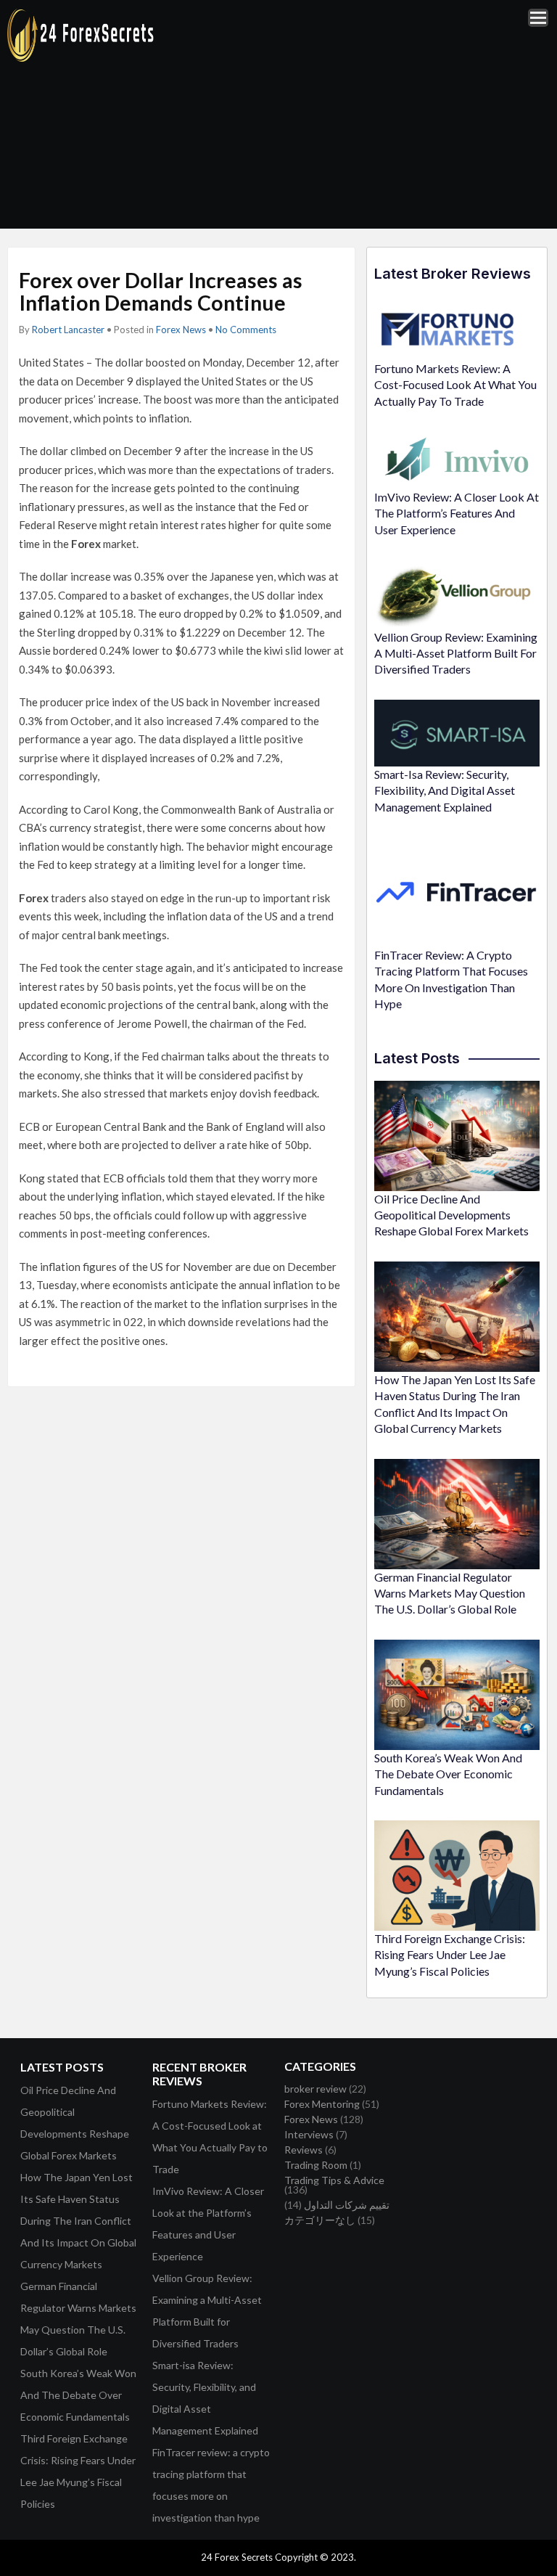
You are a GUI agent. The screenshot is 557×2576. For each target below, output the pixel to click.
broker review (315, 2089)
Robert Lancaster (68, 330)
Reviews (304, 2150)
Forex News (181, 330)
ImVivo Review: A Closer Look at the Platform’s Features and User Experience (457, 513)
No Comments (246, 330)
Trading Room (316, 2165)
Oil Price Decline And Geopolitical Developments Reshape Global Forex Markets (451, 1215)
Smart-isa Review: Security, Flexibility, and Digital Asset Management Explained (445, 790)
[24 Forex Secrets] (81, 59)
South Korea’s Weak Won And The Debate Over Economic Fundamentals (448, 1774)
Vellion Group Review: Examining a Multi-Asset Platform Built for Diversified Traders (456, 653)
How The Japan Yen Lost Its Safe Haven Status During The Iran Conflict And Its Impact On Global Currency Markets (78, 2221)
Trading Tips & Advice (334, 2180)
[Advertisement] (365, 114)
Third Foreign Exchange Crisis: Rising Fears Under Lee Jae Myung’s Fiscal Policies (450, 1955)
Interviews (309, 2134)
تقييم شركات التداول (347, 2205)
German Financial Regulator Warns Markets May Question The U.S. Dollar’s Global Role (450, 1593)
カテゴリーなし (320, 2220)
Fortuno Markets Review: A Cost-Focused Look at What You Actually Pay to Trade (455, 385)
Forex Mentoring (322, 2104)
